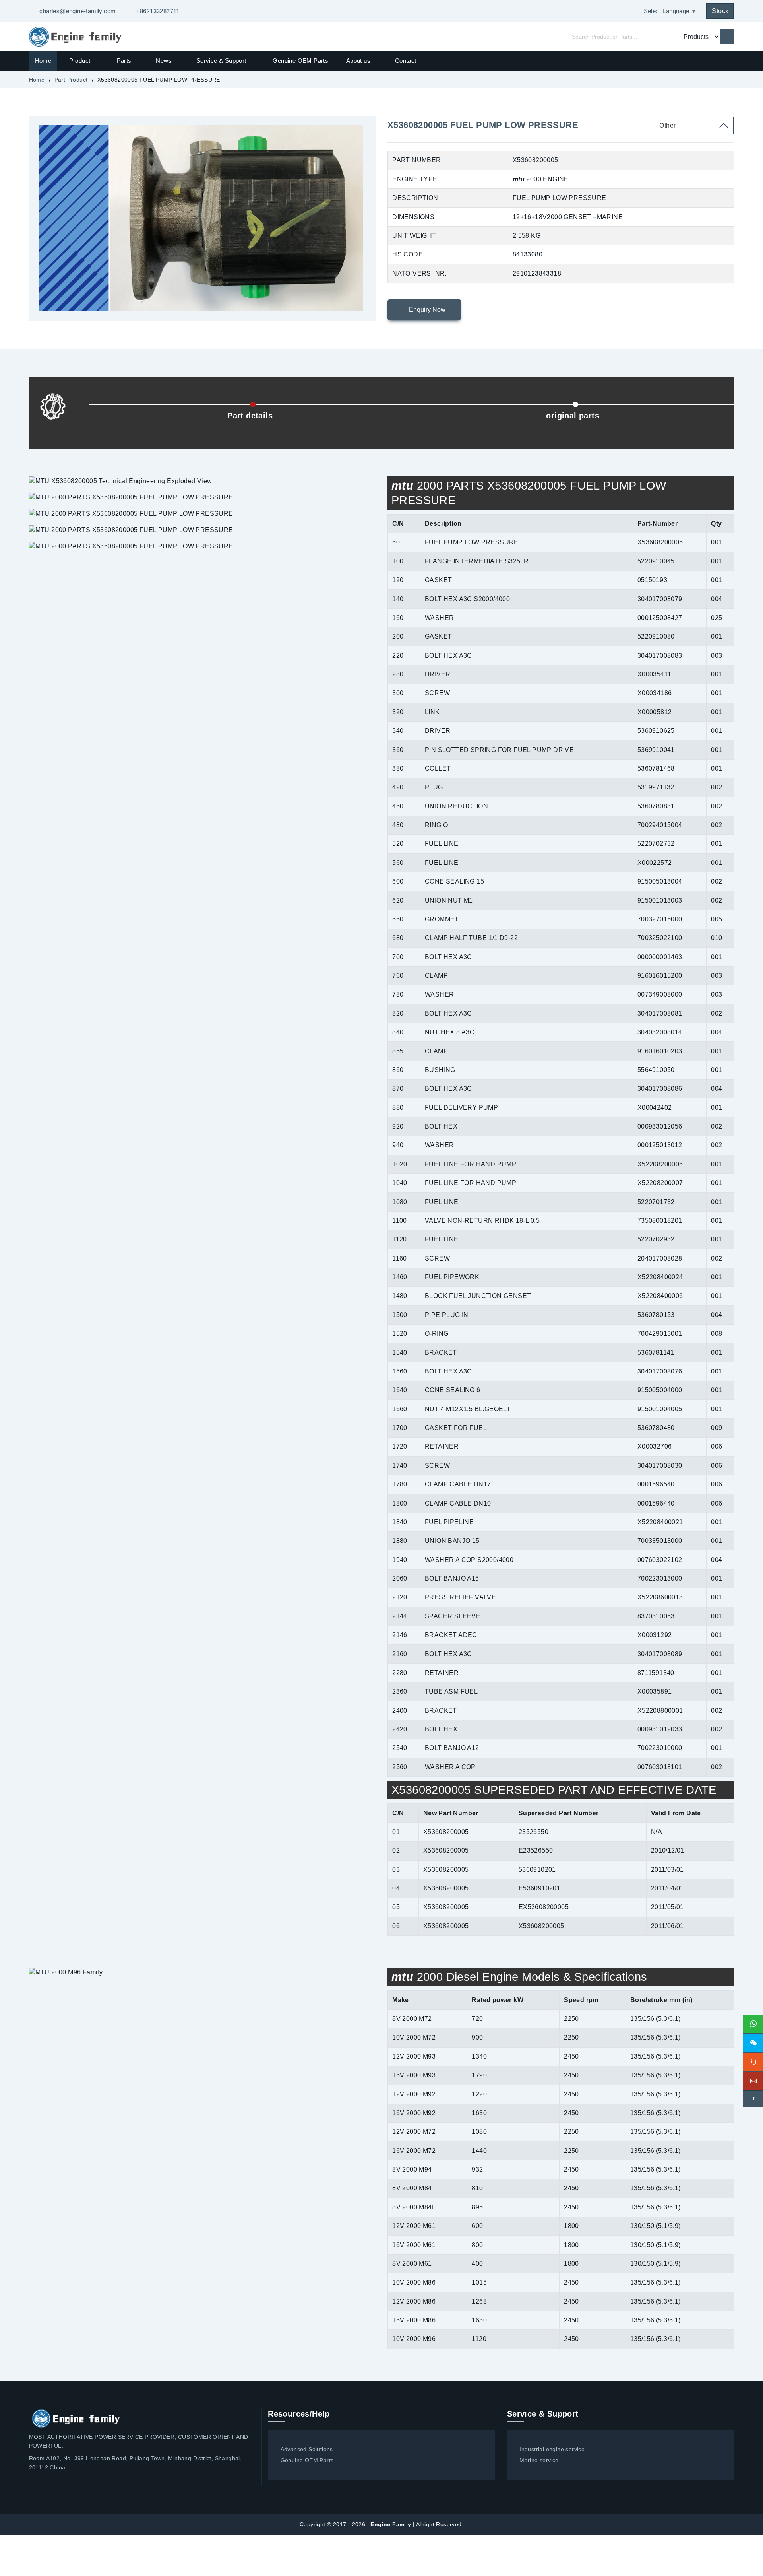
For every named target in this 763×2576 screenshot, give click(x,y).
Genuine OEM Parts (300, 61)
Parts (124, 61)
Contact (406, 61)
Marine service (539, 2460)
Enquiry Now (426, 310)
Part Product (71, 80)
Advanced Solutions (307, 2449)
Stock (720, 11)
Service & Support (221, 61)
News (164, 61)
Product (81, 61)
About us (358, 61)
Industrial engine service (552, 2449)
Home (43, 61)
